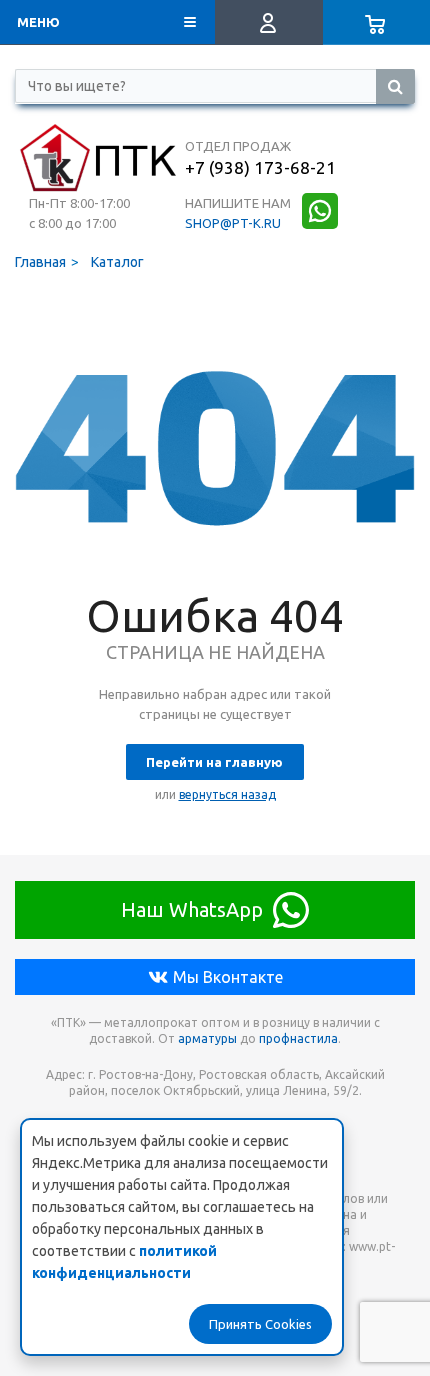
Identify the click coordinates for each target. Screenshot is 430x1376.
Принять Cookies (260, 1324)
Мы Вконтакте (228, 977)
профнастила (298, 1038)
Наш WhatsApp (192, 909)
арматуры (207, 1038)
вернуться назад (227, 794)
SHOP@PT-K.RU (233, 223)
